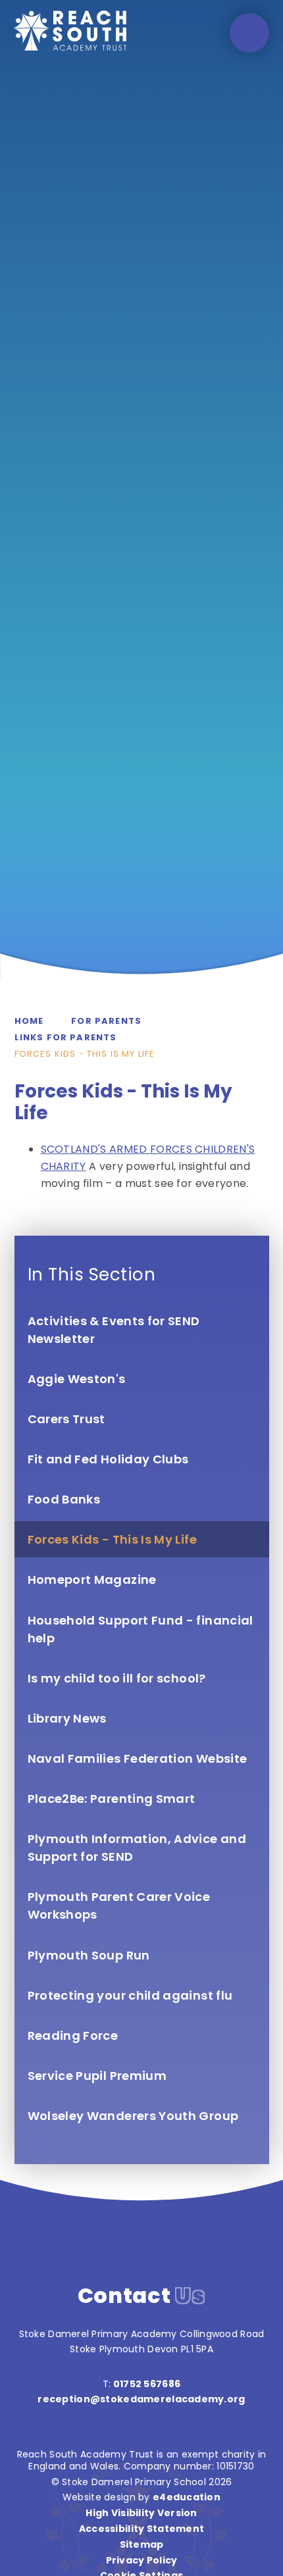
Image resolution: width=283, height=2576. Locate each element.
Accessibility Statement (141, 2529)
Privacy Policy (142, 2560)
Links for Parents (66, 1037)
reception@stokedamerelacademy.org (141, 2399)
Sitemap (142, 2544)
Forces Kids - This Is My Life (85, 1054)
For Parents (106, 1021)
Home (29, 1021)
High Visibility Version (141, 2513)
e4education (187, 2497)
